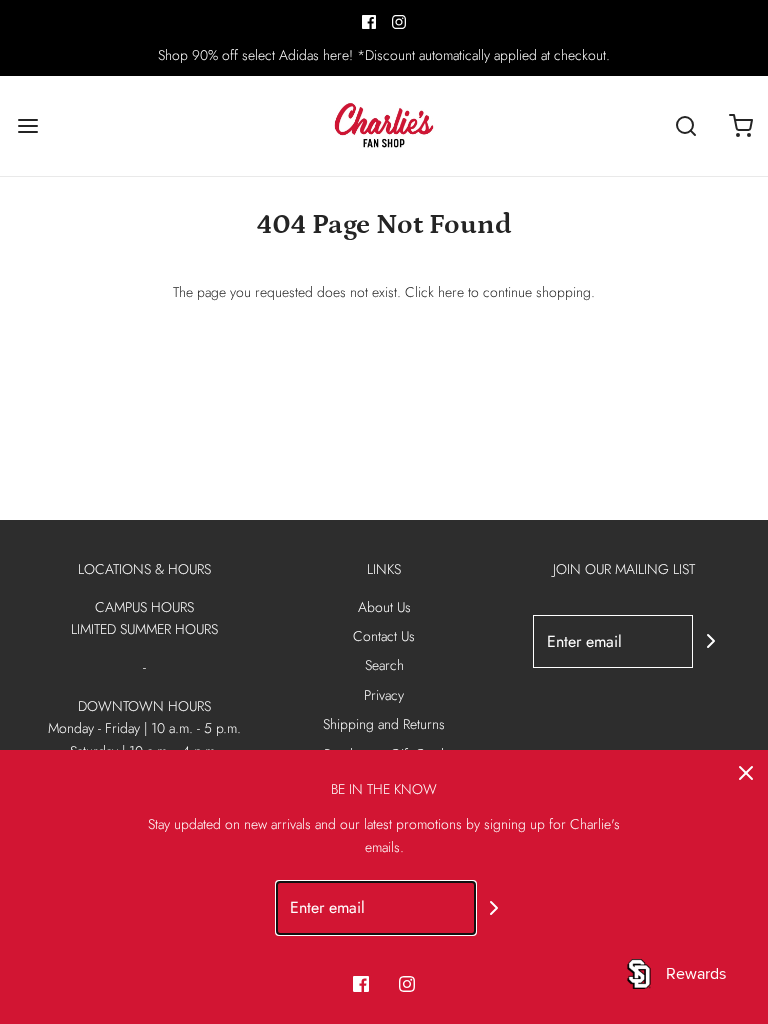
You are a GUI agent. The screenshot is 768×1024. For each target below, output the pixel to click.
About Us (384, 607)
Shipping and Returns (384, 724)
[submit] (711, 641)
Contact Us (384, 636)
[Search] (685, 126)
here (451, 292)
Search (384, 665)
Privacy (384, 695)
